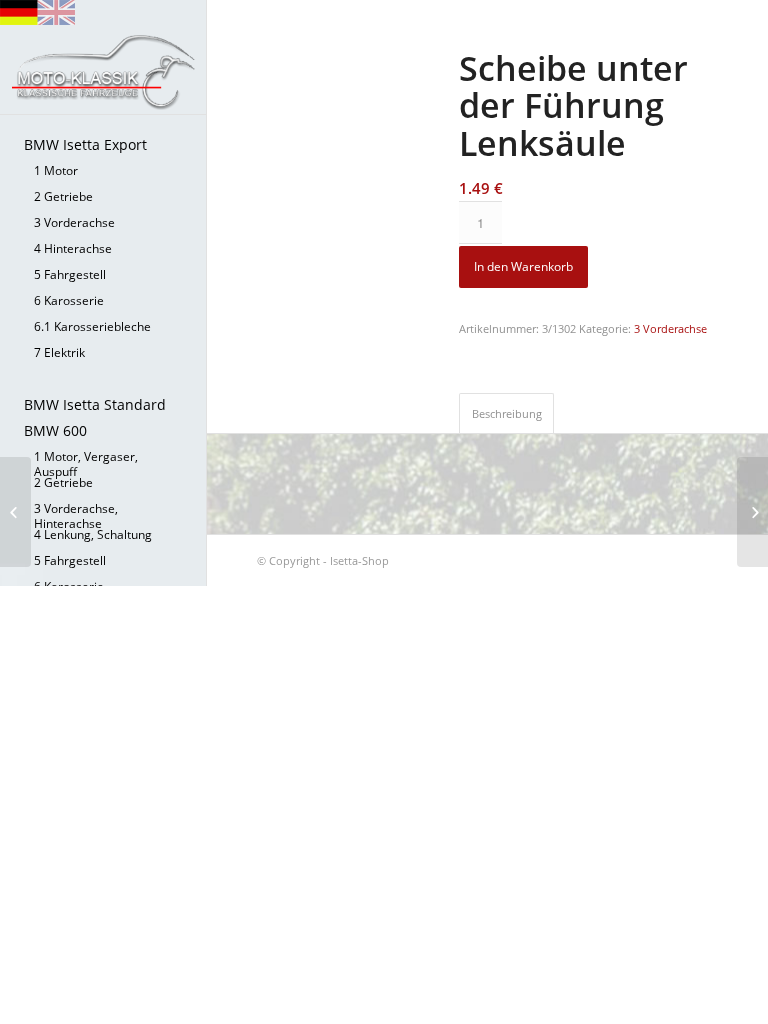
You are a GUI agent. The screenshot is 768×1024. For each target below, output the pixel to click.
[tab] (506, 412)
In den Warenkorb (523, 266)
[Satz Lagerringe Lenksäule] (752, 512)
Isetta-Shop (359, 560)
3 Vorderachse (670, 328)
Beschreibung (507, 413)
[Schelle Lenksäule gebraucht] (15, 512)
